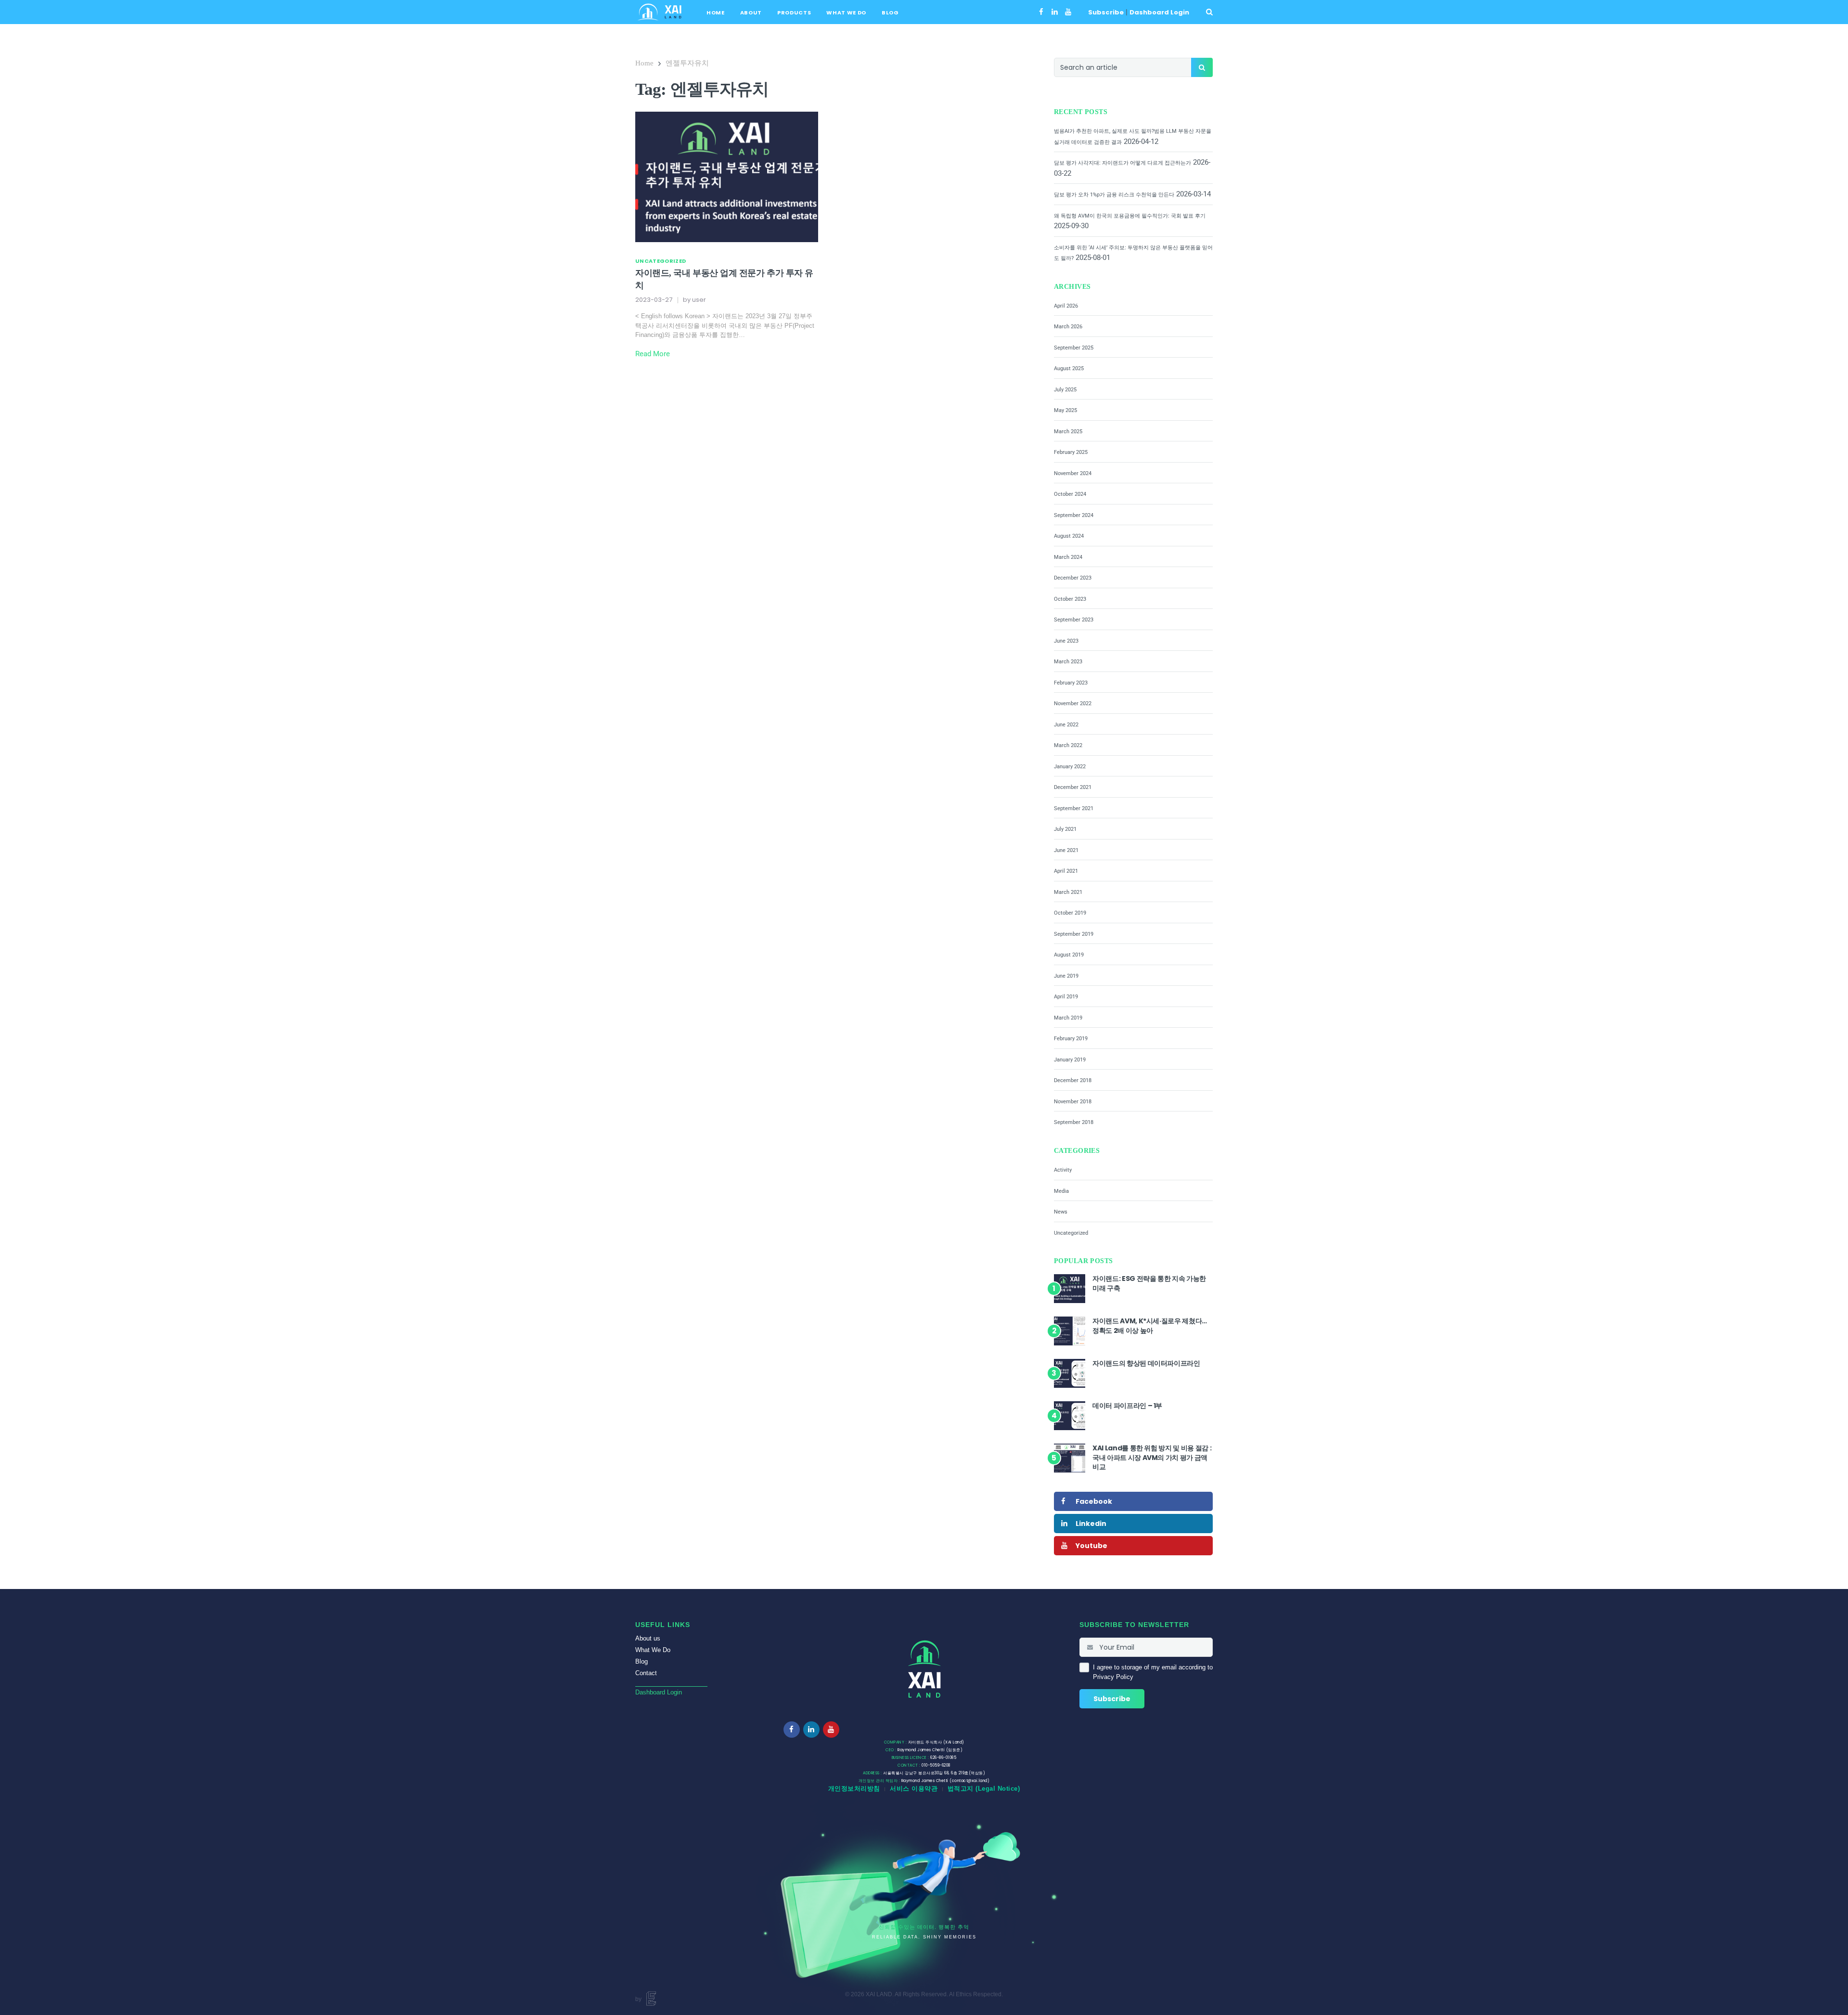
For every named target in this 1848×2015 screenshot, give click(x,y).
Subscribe (1106, 12)
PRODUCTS (794, 13)
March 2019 (1068, 1018)
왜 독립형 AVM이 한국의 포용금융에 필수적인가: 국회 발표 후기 (1130, 216)
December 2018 (1073, 1080)
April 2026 (1066, 306)
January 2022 (1070, 767)
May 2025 (1065, 410)
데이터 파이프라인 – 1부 (1127, 1406)
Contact (646, 1673)
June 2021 (1066, 850)
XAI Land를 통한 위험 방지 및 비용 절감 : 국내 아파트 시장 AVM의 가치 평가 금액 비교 (1152, 1457)
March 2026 (1068, 327)
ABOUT (751, 13)
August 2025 (1069, 368)
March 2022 (1068, 745)
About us (648, 1638)
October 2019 (1070, 913)
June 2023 (1066, 641)
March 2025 (1068, 432)
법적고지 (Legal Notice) (984, 1789)
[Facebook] (1041, 12)
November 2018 (1073, 1102)
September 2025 (1074, 348)
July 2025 (1065, 390)
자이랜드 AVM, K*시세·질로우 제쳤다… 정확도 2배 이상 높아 (1150, 1326)
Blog (642, 1661)
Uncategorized (661, 261)
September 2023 (1074, 620)
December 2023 (1073, 578)
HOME (716, 13)
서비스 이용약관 (914, 1789)
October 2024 (1070, 494)
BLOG (890, 13)
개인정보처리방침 (854, 1789)
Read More (653, 354)
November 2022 (1073, 704)
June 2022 (1066, 725)
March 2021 (1068, 892)
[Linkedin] (1055, 12)
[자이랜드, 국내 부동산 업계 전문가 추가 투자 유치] (727, 176)
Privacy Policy (1113, 1677)
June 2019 (1066, 976)
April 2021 (1066, 871)
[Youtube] (1068, 12)
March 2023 (1068, 662)
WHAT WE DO (846, 13)
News (1061, 1212)
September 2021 (1074, 808)
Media (1061, 1191)
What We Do (653, 1650)
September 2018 (1074, 1122)
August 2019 (1069, 955)
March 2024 (1068, 557)
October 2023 (1070, 599)
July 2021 (1065, 829)
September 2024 (1074, 515)
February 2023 (1071, 683)
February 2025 (1071, 452)
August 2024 (1069, 536)
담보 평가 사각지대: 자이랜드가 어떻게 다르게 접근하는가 (1123, 163)
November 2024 (1073, 473)
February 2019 (1071, 1039)
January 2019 (1070, 1060)
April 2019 (1066, 997)
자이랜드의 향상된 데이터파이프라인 (1146, 1363)
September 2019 (1074, 934)
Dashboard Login (1159, 12)
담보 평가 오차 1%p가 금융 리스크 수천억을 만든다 (1114, 195)
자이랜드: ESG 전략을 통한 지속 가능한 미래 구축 (1149, 1283)
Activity (1063, 1170)
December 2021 (1073, 787)
